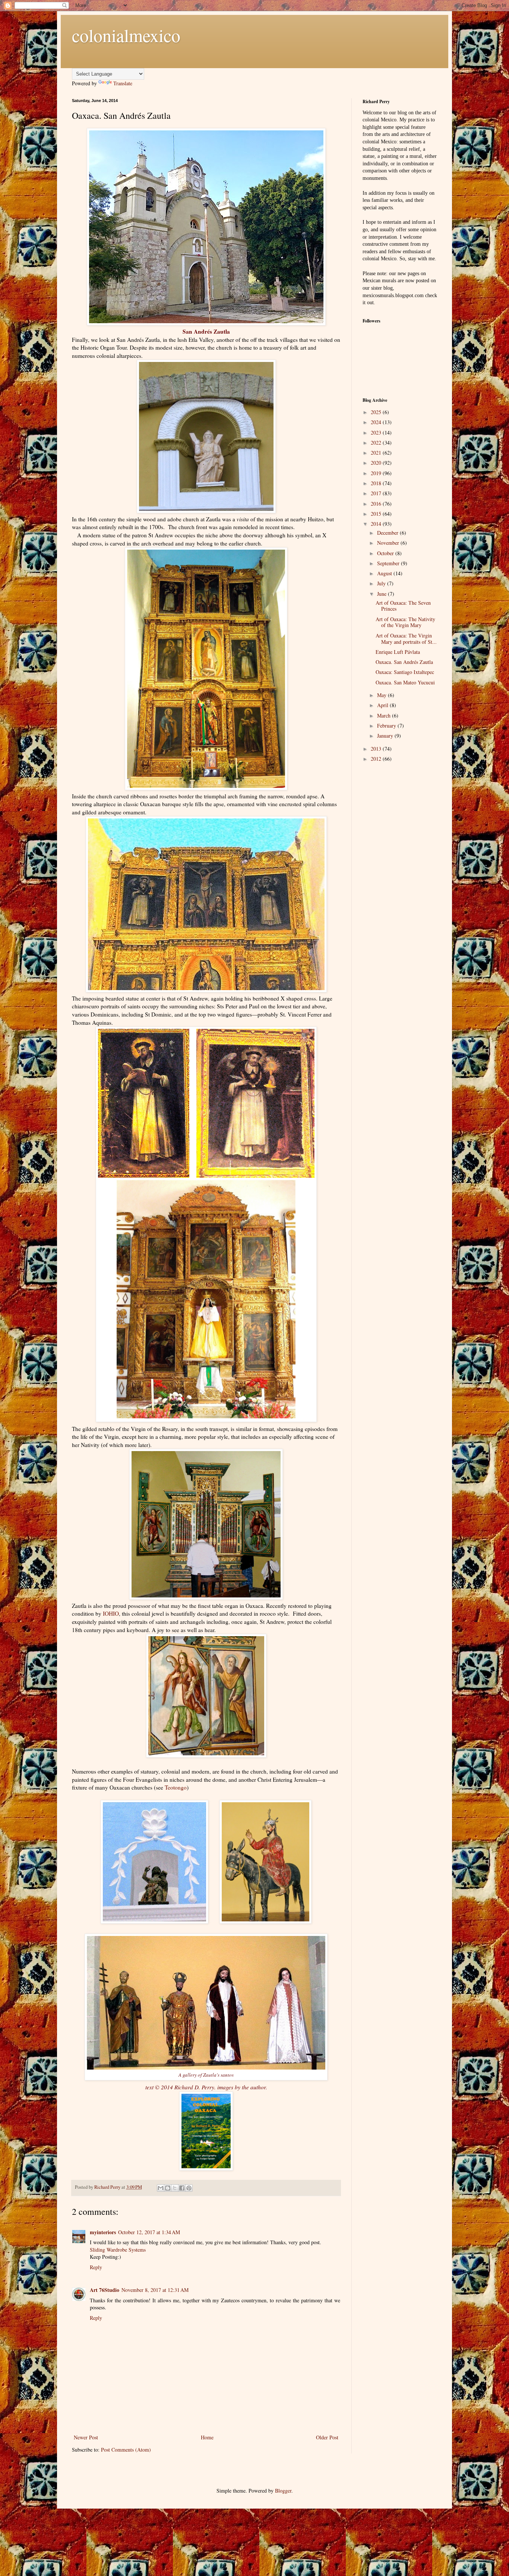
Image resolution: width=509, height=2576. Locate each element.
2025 (377, 412)
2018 (377, 483)
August (385, 573)
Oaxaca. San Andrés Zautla (404, 662)
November (389, 543)
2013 (377, 749)
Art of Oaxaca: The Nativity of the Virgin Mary (405, 622)
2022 (377, 443)
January (386, 736)
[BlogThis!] (168, 2188)
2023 (377, 432)
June (382, 594)
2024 (377, 422)
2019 (377, 473)
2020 (377, 463)
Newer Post (86, 2437)
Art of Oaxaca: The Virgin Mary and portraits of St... (406, 639)
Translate (123, 83)
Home (207, 2437)
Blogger (283, 2491)
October (386, 553)
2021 (377, 453)
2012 (377, 759)
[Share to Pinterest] (189, 2188)
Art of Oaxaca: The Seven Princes (403, 606)
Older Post (327, 2437)
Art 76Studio (105, 2290)
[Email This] (161, 2188)
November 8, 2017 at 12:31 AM (155, 2290)
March (385, 715)
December (388, 533)
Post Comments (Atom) (126, 2450)
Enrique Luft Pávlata (398, 652)
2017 (377, 493)
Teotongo (176, 1787)
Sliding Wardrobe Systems (118, 2250)
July (382, 583)
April (383, 705)
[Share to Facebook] (182, 2188)
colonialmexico (126, 35)
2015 (377, 514)
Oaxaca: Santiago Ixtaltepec (405, 672)
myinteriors (103, 2232)
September (389, 563)
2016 (377, 504)
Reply (96, 2267)
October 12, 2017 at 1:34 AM (149, 2232)
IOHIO (111, 1613)
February (387, 726)
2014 (377, 524)
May (382, 695)
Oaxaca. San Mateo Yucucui (405, 682)
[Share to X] (175, 2188)
